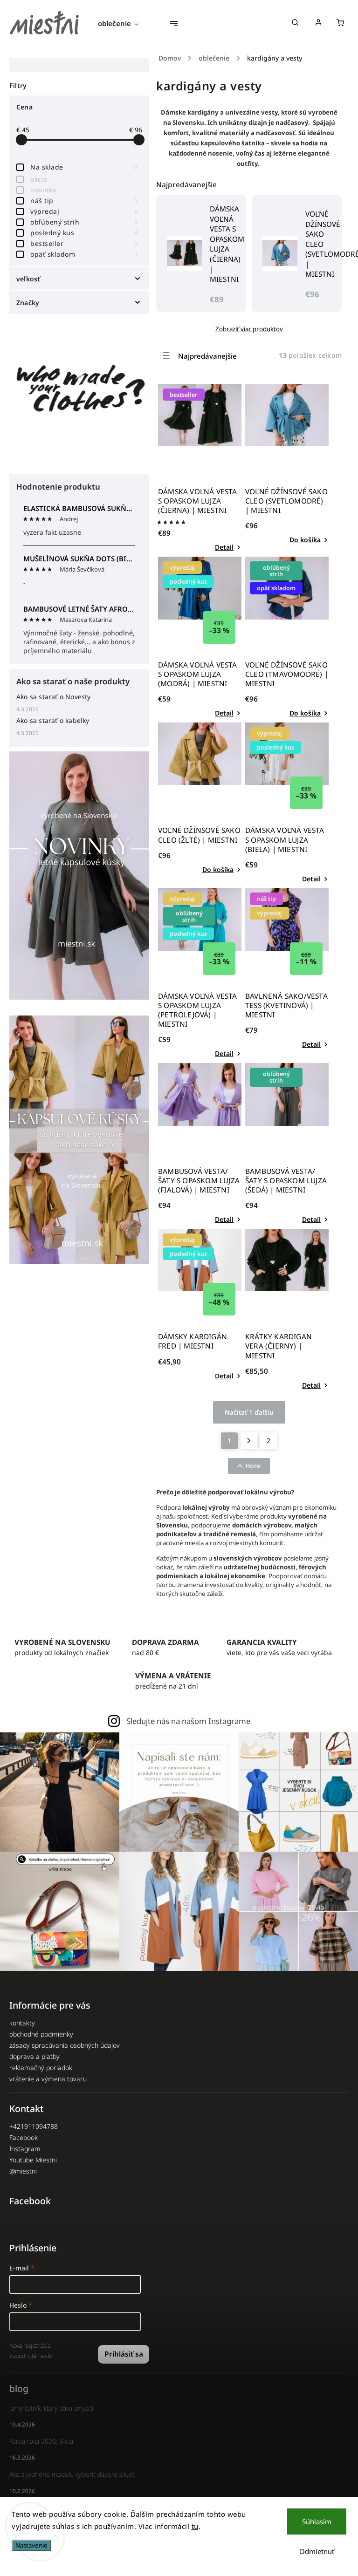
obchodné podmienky (41, 2034)
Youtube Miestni (33, 2160)
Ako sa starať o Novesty (54, 697)
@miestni (23, 2171)
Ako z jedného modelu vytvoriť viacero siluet (72, 2474)
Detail (224, 547)
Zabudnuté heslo (31, 2356)
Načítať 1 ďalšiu (249, 1412)
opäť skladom (84, 254)
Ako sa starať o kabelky (53, 720)
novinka (84, 190)
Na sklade (84, 167)
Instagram (25, 2149)
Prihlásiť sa (124, 2354)
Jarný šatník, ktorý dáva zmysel (51, 2408)
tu (195, 2526)
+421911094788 (34, 2126)
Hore (253, 1466)
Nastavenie (31, 2545)
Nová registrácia (30, 2346)
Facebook (24, 2137)
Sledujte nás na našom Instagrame (188, 1721)
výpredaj (84, 211)
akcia (84, 179)
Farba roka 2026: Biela (41, 2441)
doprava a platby (34, 2056)
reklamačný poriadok (41, 2068)
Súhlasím (317, 2521)
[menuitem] (123, 23)
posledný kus (84, 233)
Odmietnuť (317, 2551)
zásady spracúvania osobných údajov (65, 2045)
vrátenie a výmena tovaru (48, 2079)
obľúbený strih (84, 222)
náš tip (84, 201)
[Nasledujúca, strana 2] (249, 1441)
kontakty (22, 2023)
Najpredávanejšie (207, 356)
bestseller (84, 243)
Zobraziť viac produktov (249, 329)
